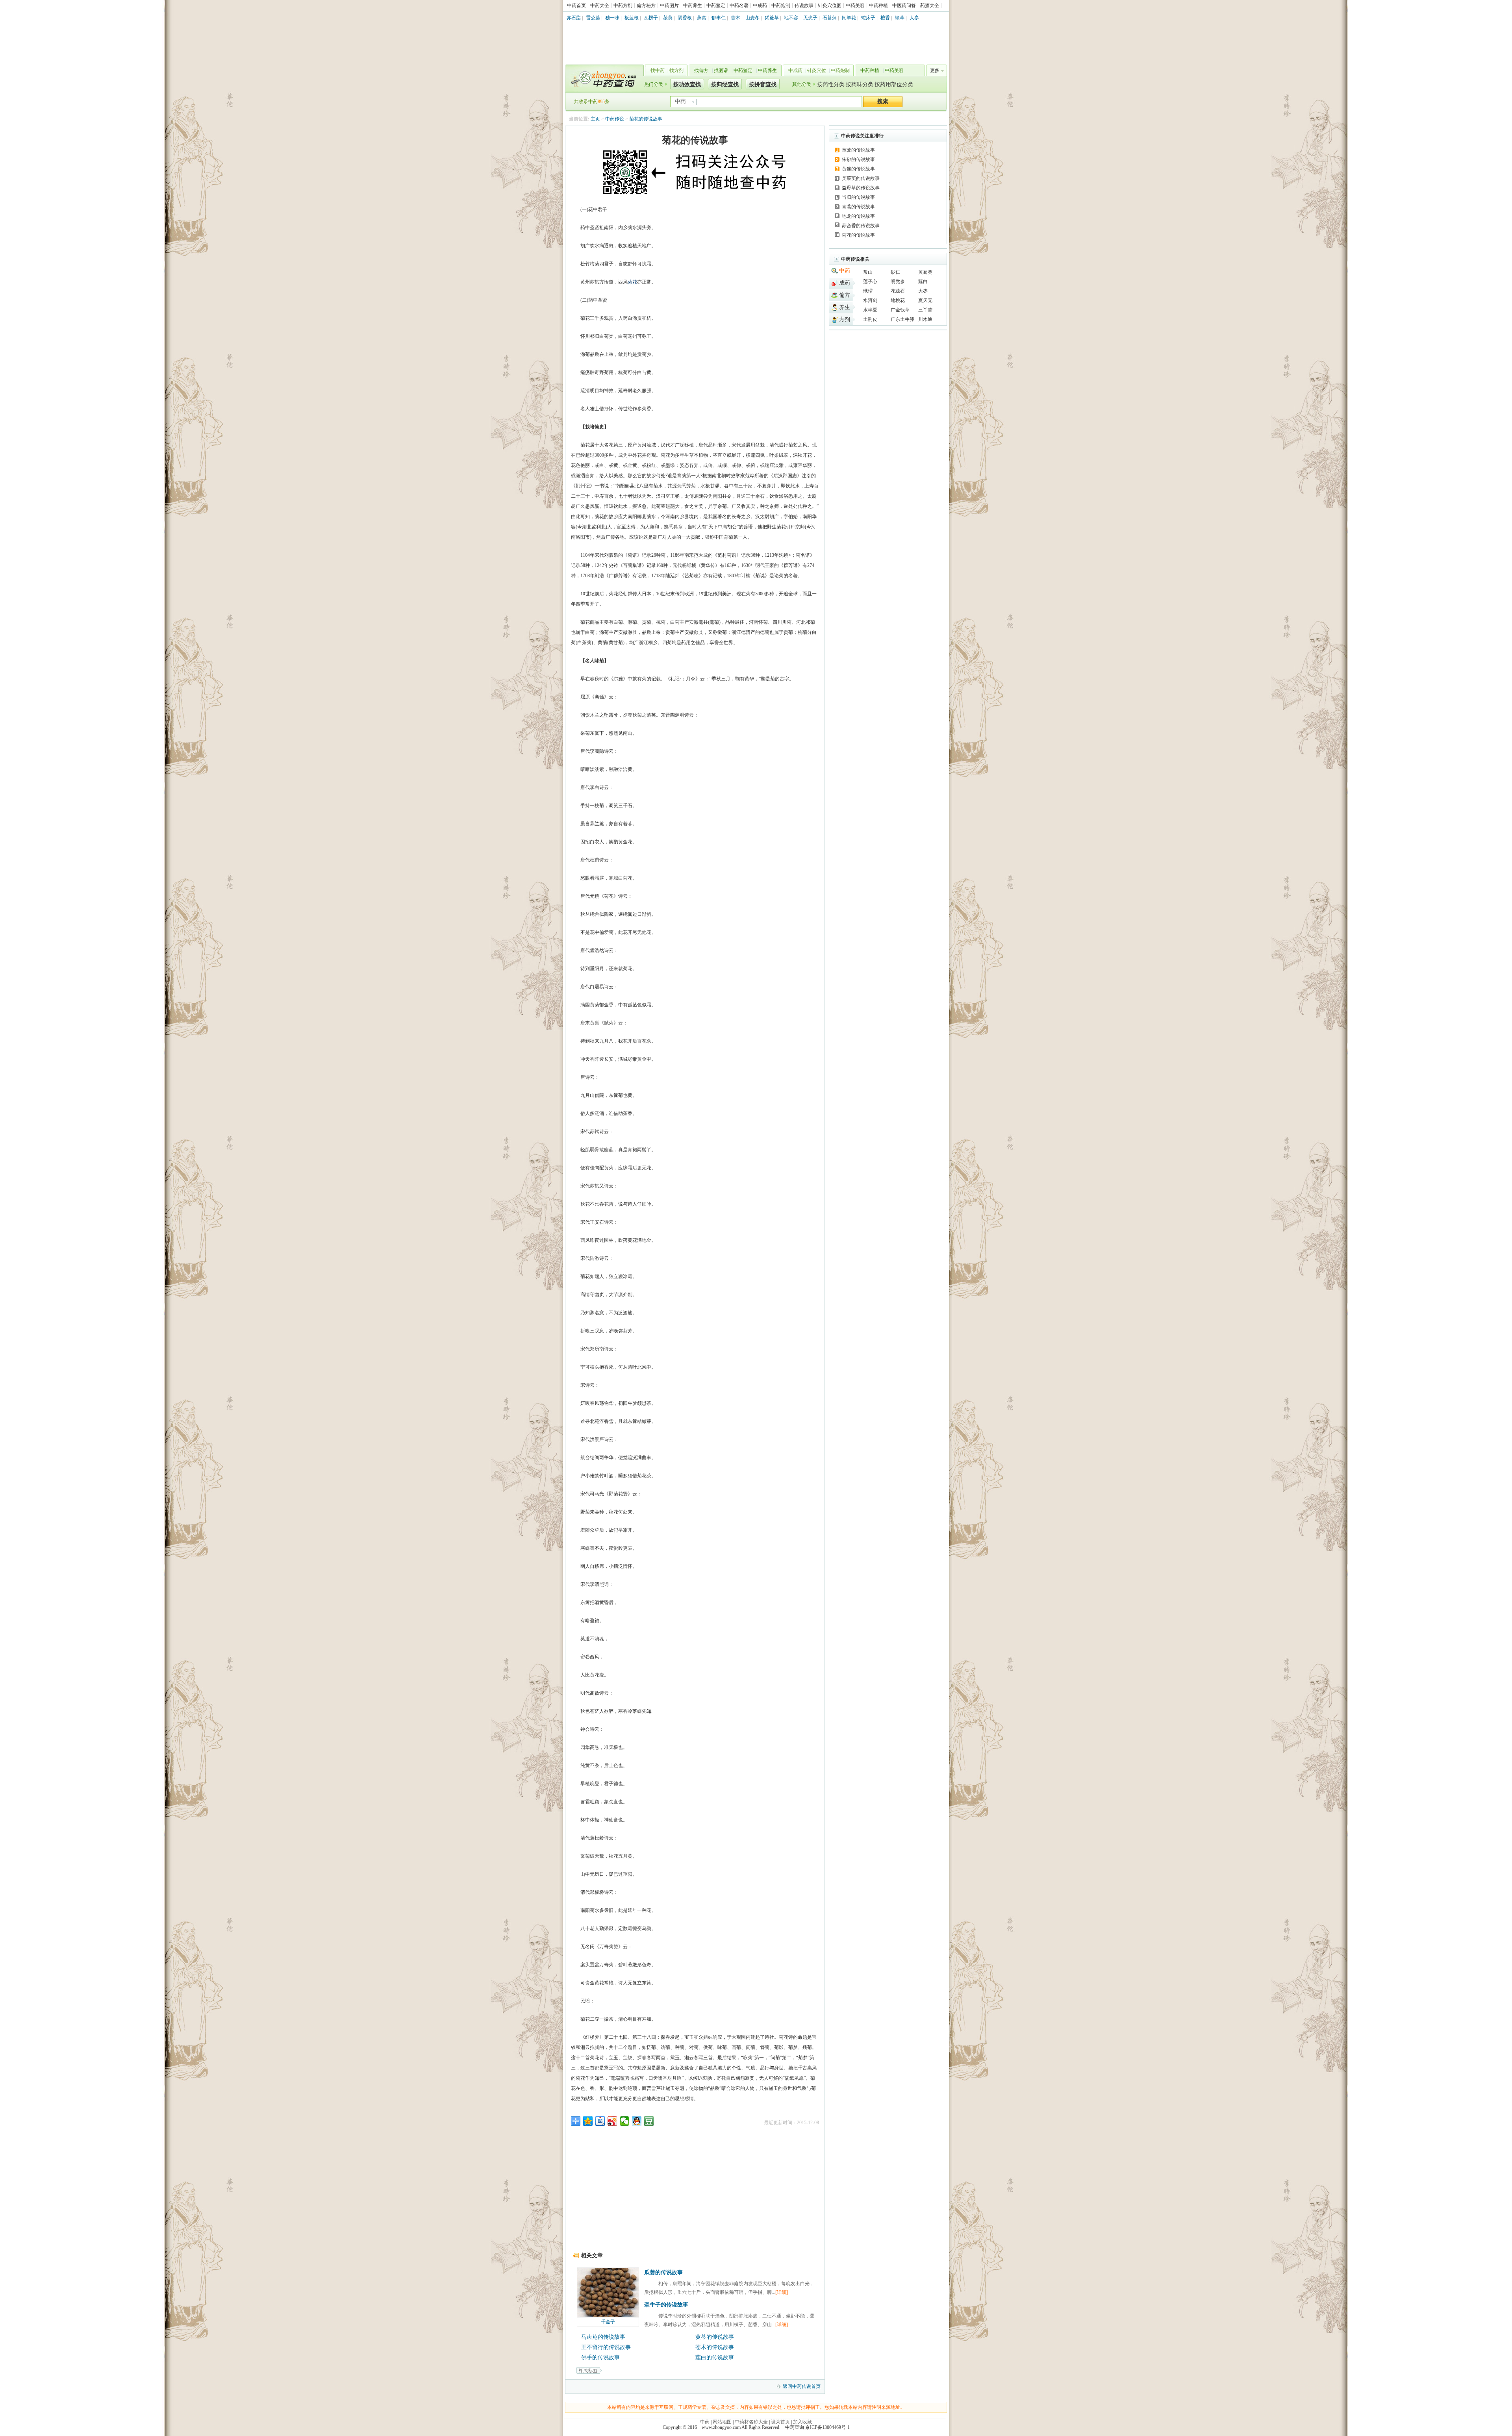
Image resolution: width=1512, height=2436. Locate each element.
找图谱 (721, 70)
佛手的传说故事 (600, 2357)
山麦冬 (752, 18)
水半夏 (870, 310)
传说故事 (804, 6)
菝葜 (668, 18)
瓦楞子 (651, 18)
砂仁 (895, 272)
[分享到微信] (625, 2121)
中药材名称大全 (751, 2422)
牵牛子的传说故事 (666, 2305)
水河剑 (870, 300)
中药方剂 (623, 6)
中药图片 (669, 6)
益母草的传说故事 (861, 188)
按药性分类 (831, 84)
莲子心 (870, 282)
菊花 (632, 282)
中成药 (760, 6)
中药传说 (615, 119)
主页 (595, 119)
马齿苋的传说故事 (603, 2337)
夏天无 (925, 300)
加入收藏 (802, 2422)
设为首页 (780, 2422)
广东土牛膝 (902, 319)
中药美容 (855, 6)
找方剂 (676, 70)
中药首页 (576, 6)
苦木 (736, 18)
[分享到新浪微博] (612, 2121)
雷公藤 (593, 18)
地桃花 (898, 300)
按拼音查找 (763, 84)
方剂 (845, 320)
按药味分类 (860, 84)
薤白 (923, 282)
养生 (845, 307)
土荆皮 (870, 319)
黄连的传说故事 (858, 169)
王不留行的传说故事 (606, 2347)
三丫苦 (925, 310)
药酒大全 (930, 6)
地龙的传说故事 (858, 216)
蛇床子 (868, 18)
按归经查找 (725, 84)
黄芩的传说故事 (715, 2337)
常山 (868, 272)
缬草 (900, 18)
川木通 (925, 319)
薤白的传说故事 (715, 2357)
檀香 (885, 18)
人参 (914, 18)
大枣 (923, 291)
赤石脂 (574, 18)
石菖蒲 (830, 18)
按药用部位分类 (894, 84)
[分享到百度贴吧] (600, 2121)
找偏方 (701, 70)
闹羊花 (849, 18)
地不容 (791, 18)
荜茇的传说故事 (858, 150)
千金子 (608, 2322)
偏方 (845, 295)
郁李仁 (719, 18)
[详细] (782, 2292)
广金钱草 (900, 310)
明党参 (898, 282)
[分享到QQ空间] (588, 2121)
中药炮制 (781, 6)
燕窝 (702, 18)
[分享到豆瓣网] (649, 2121)
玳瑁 (868, 291)
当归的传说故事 (858, 197)
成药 (845, 283)
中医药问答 (904, 6)
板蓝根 (632, 18)
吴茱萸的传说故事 (861, 178)
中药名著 (739, 6)
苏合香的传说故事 (861, 226)
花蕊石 (898, 291)
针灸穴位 (817, 70)
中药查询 (603, 79)
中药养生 (693, 6)
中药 (845, 271)
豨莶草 (772, 18)
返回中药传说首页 (802, 2386)
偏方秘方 (646, 6)
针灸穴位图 (830, 6)
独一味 (612, 18)
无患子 (810, 18)
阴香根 (685, 18)
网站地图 (722, 2422)
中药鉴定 (716, 6)
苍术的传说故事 (715, 2347)
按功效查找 (687, 84)
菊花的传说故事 (646, 119)
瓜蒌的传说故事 (663, 2272)
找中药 (658, 70)
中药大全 (600, 6)
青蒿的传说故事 (858, 207)
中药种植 (878, 6)
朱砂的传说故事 (858, 159)
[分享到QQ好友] (637, 2121)
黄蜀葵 (925, 272)
